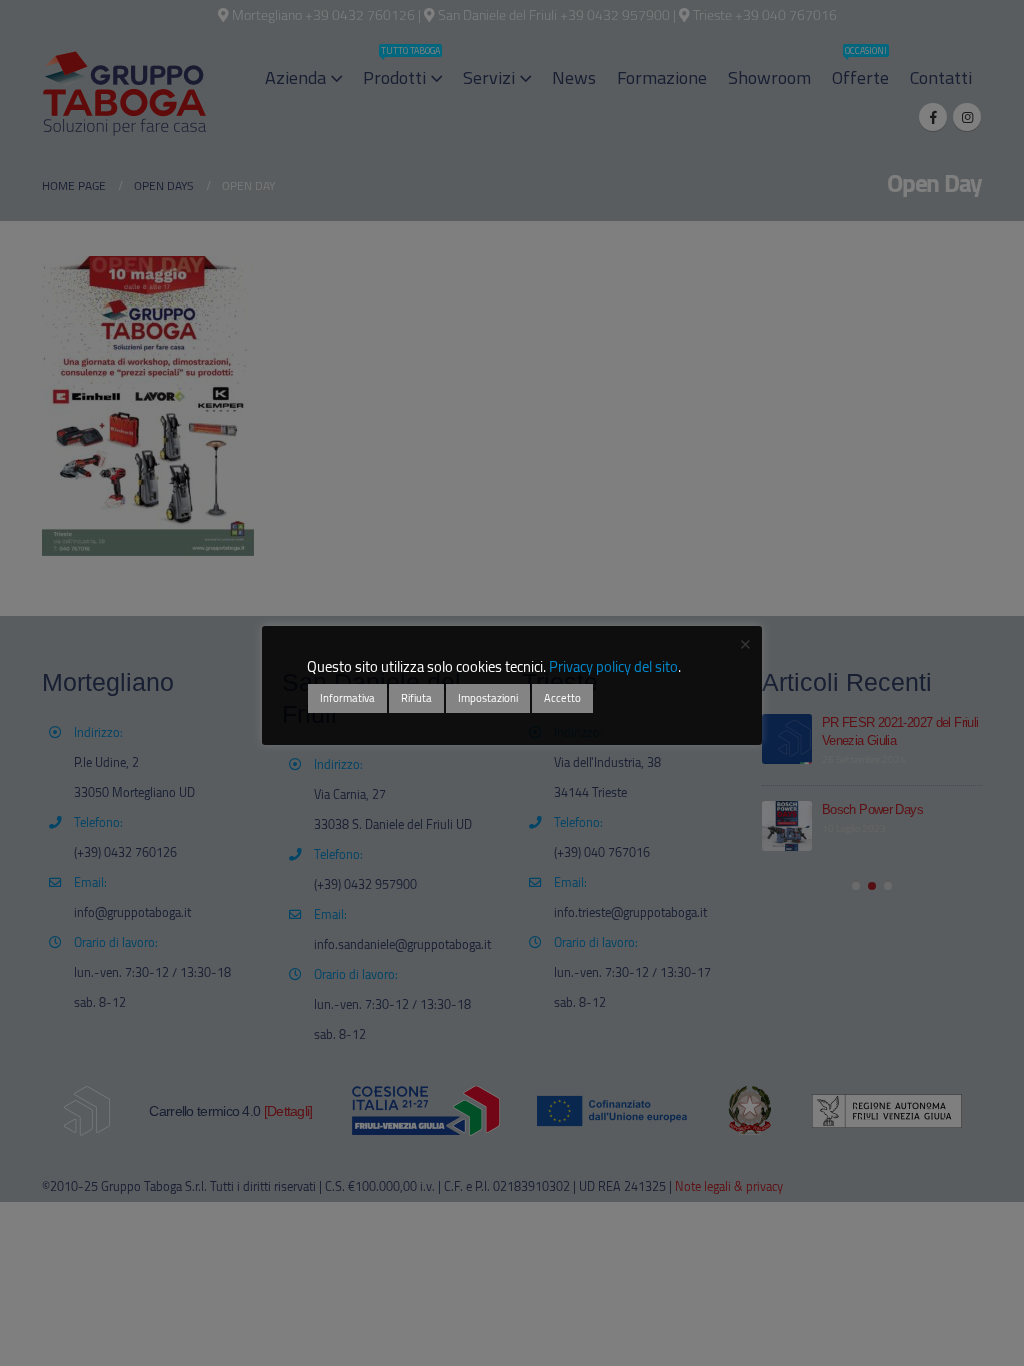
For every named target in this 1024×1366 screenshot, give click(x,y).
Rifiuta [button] (416, 698)
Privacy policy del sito (613, 666)
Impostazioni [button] (488, 698)
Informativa (347, 698)
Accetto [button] (562, 698)
